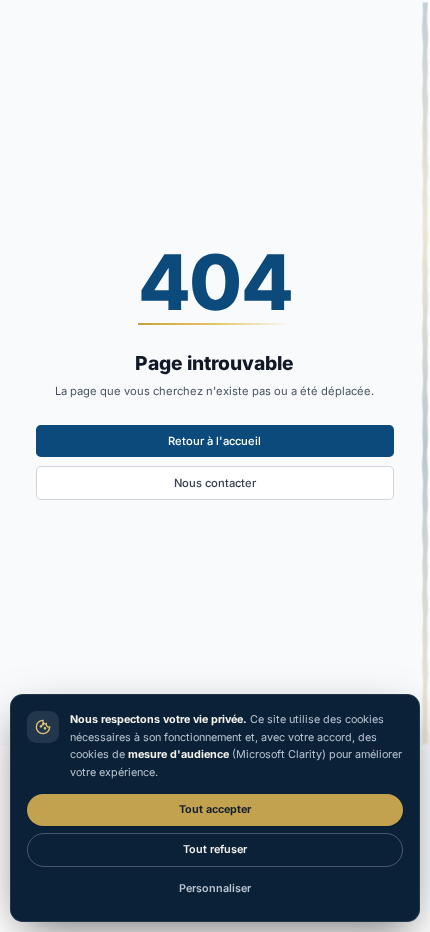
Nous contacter (215, 483)
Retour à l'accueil (214, 441)
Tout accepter (215, 809)
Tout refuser (215, 849)
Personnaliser (215, 888)
